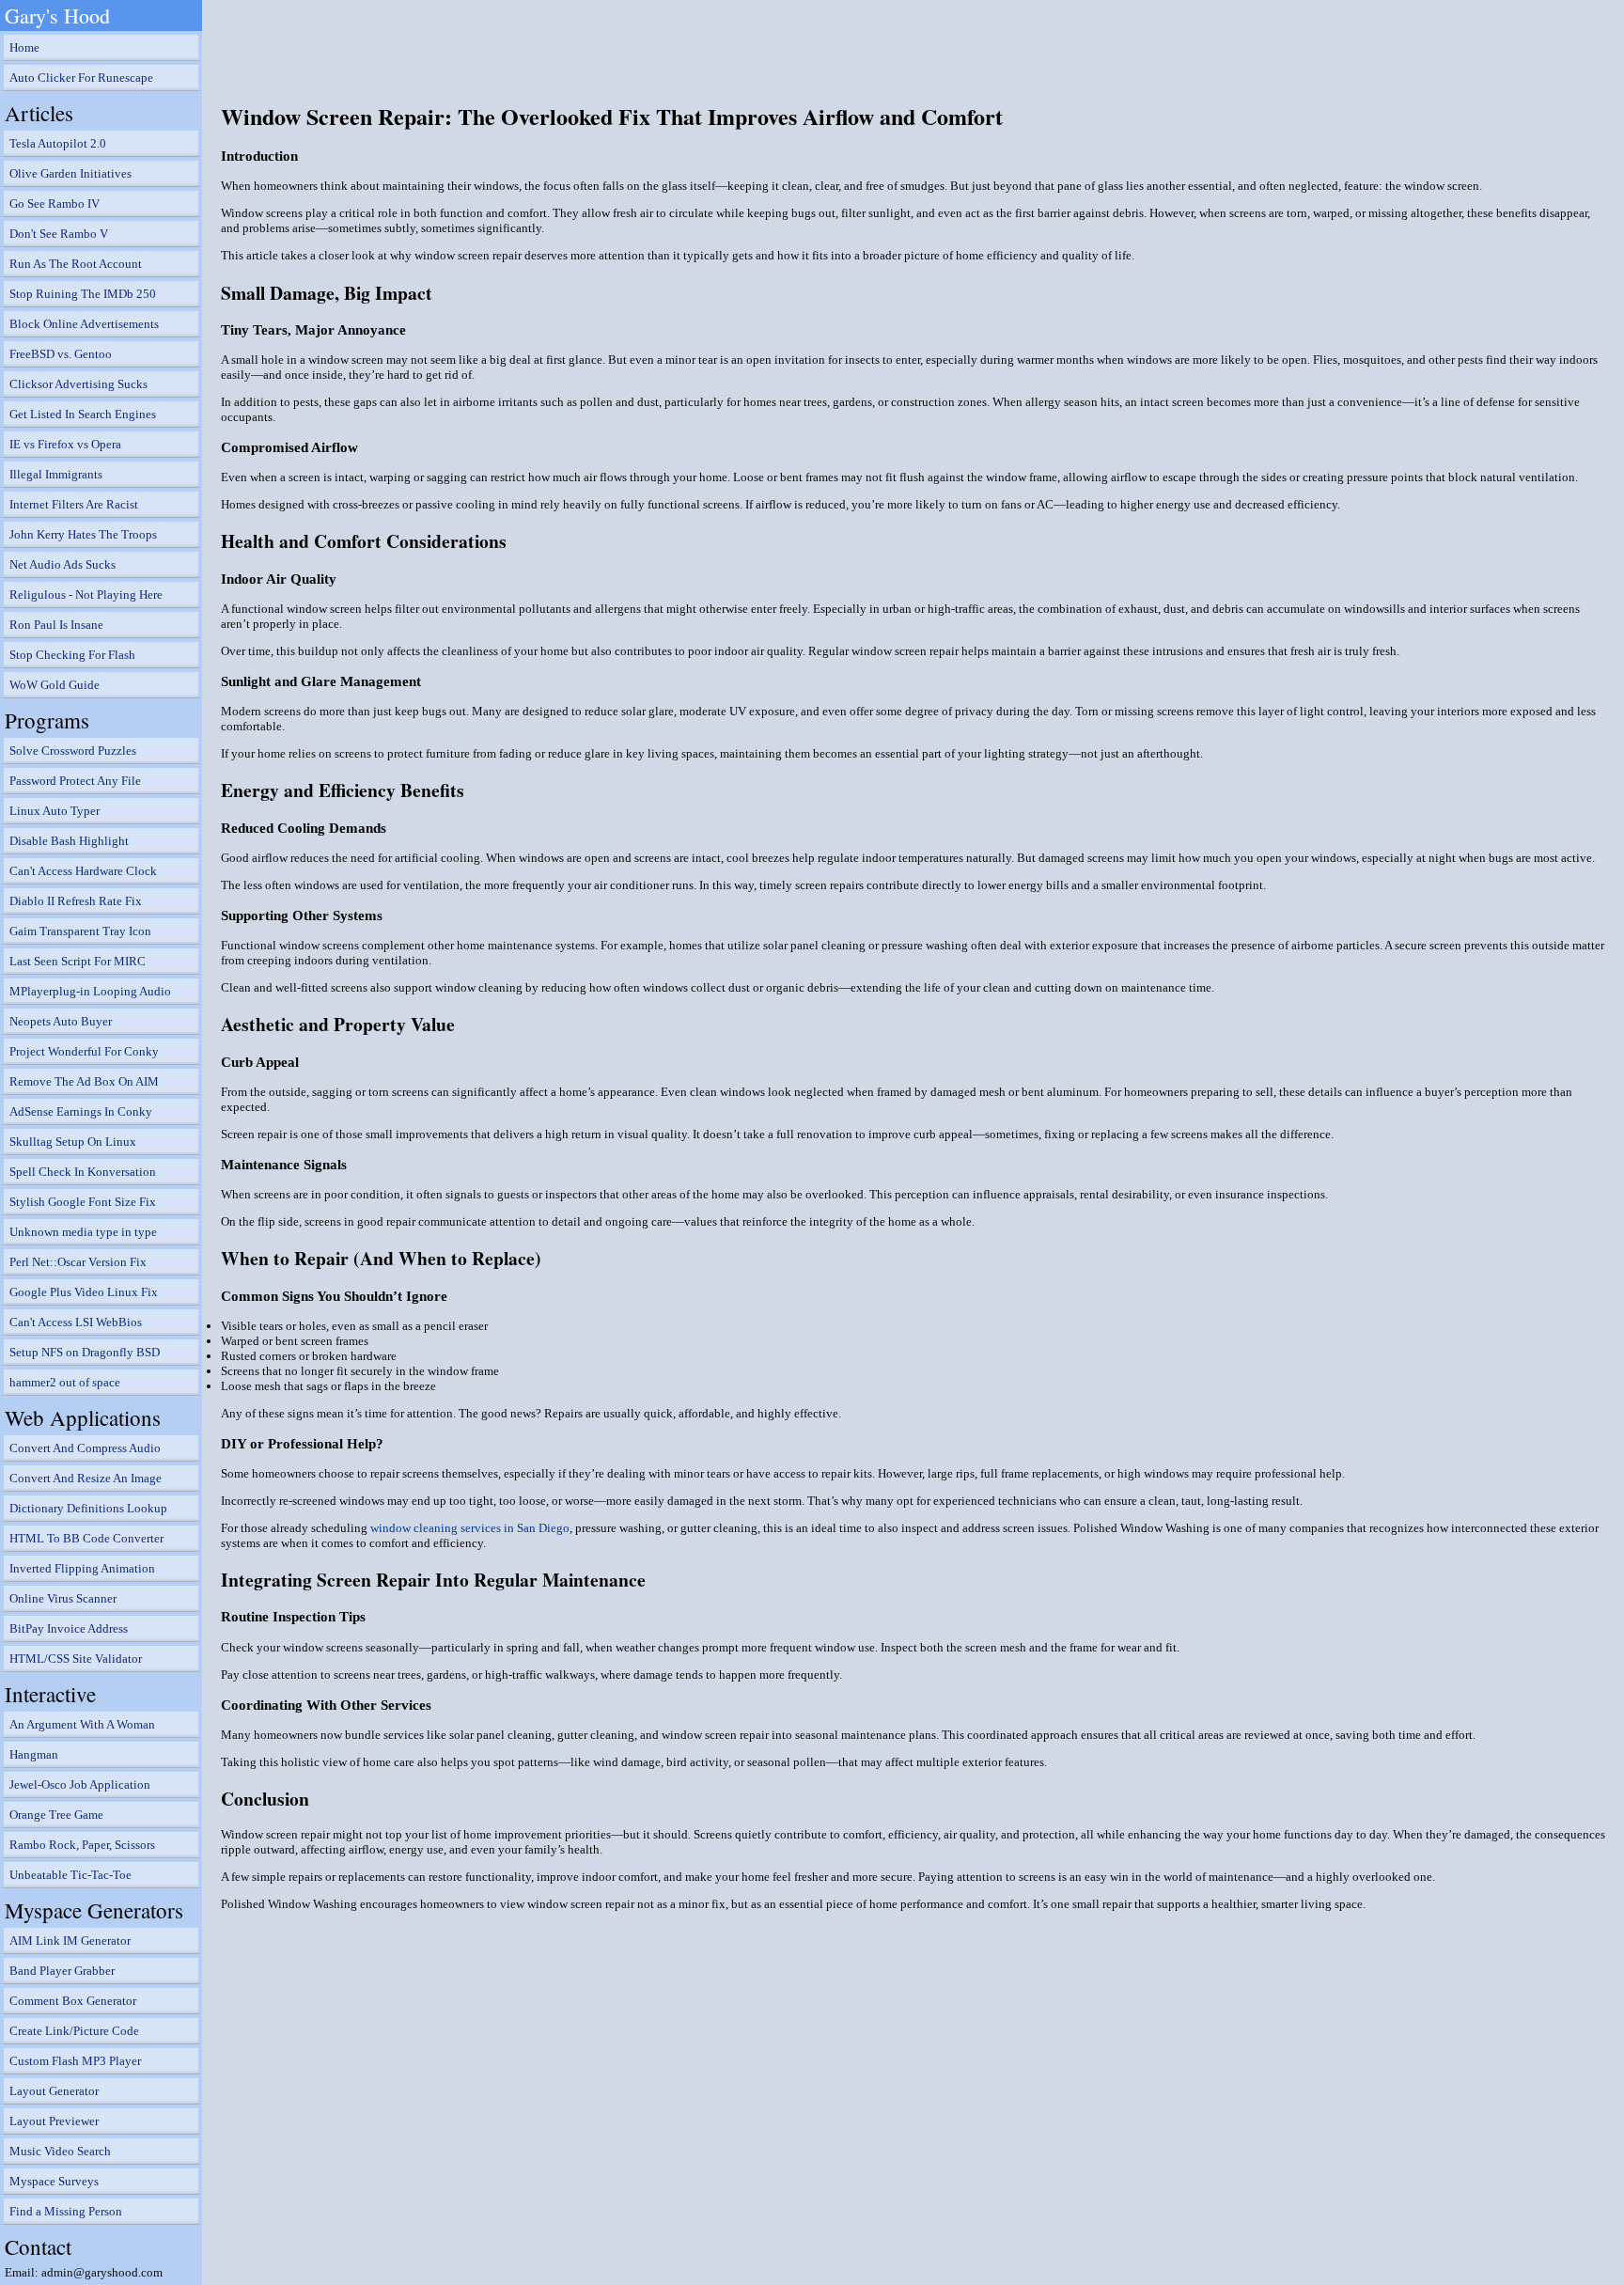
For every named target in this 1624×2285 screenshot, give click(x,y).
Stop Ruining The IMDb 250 (83, 294)
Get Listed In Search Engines (83, 414)
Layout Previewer (54, 2121)
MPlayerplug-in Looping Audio (90, 991)
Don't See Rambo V (59, 234)
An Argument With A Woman (82, 1724)
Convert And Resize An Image (86, 1478)
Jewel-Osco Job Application (80, 1784)
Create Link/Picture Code (74, 2031)
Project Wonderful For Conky (84, 1051)
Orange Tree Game (56, 1815)
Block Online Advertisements (84, 324)
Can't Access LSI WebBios (76, 1322)
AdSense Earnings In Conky (81, 1111)
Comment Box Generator (73, 2001)
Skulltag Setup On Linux (73, 1142)
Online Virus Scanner (63, 1598)
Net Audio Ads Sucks (62, 564)
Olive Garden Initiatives (70, 173)
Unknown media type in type (83, 1232)
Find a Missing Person (66, 2211)
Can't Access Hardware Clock (83, 871)
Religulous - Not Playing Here (86, 595)
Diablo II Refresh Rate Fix (76, 901)
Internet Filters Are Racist (74, 504)
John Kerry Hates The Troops (83, 534)
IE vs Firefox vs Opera (65, 444)
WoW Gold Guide (55, 685)
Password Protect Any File (75, 781)
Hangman (34, 1754)
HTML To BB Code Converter (86, 1538)
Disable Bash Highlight (69, 841)
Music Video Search (60, 2151)
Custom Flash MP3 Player (75, 2061)
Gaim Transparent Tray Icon (80, 931)
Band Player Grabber (62, 1971)
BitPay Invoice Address (69, 1628)
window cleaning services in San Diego (470, 1528)
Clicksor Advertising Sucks (78, 384)
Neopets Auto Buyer (61, 1021)
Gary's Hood (57, 16)
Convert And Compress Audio (85, 1448)
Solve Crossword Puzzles (73, 751)
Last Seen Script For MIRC (78, 961)
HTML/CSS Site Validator (76, 1659)
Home (24, 47)
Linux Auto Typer (55, 811)
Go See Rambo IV (55, 203)
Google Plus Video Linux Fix (84, 1292)
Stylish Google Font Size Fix (83, 1202)
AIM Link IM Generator (70, 1941)
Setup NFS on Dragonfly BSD (85, 1352)
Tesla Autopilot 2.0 (58, 143)
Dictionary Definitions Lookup (88, 1508)
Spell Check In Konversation (83, 1172)
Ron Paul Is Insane (56, 625)
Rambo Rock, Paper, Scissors (82, 1845)
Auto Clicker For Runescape (81, 78)
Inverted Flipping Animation (82, 1568)
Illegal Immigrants (56, 474)
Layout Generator (54, 2091)
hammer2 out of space (65, 1382)
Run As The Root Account (76, 264)
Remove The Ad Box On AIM (84, 1081)
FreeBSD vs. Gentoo (61, 354)
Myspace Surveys (54, 2181)
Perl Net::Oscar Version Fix (78, 1262)
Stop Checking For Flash (72, 655)
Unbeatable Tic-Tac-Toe (70, 1875)
